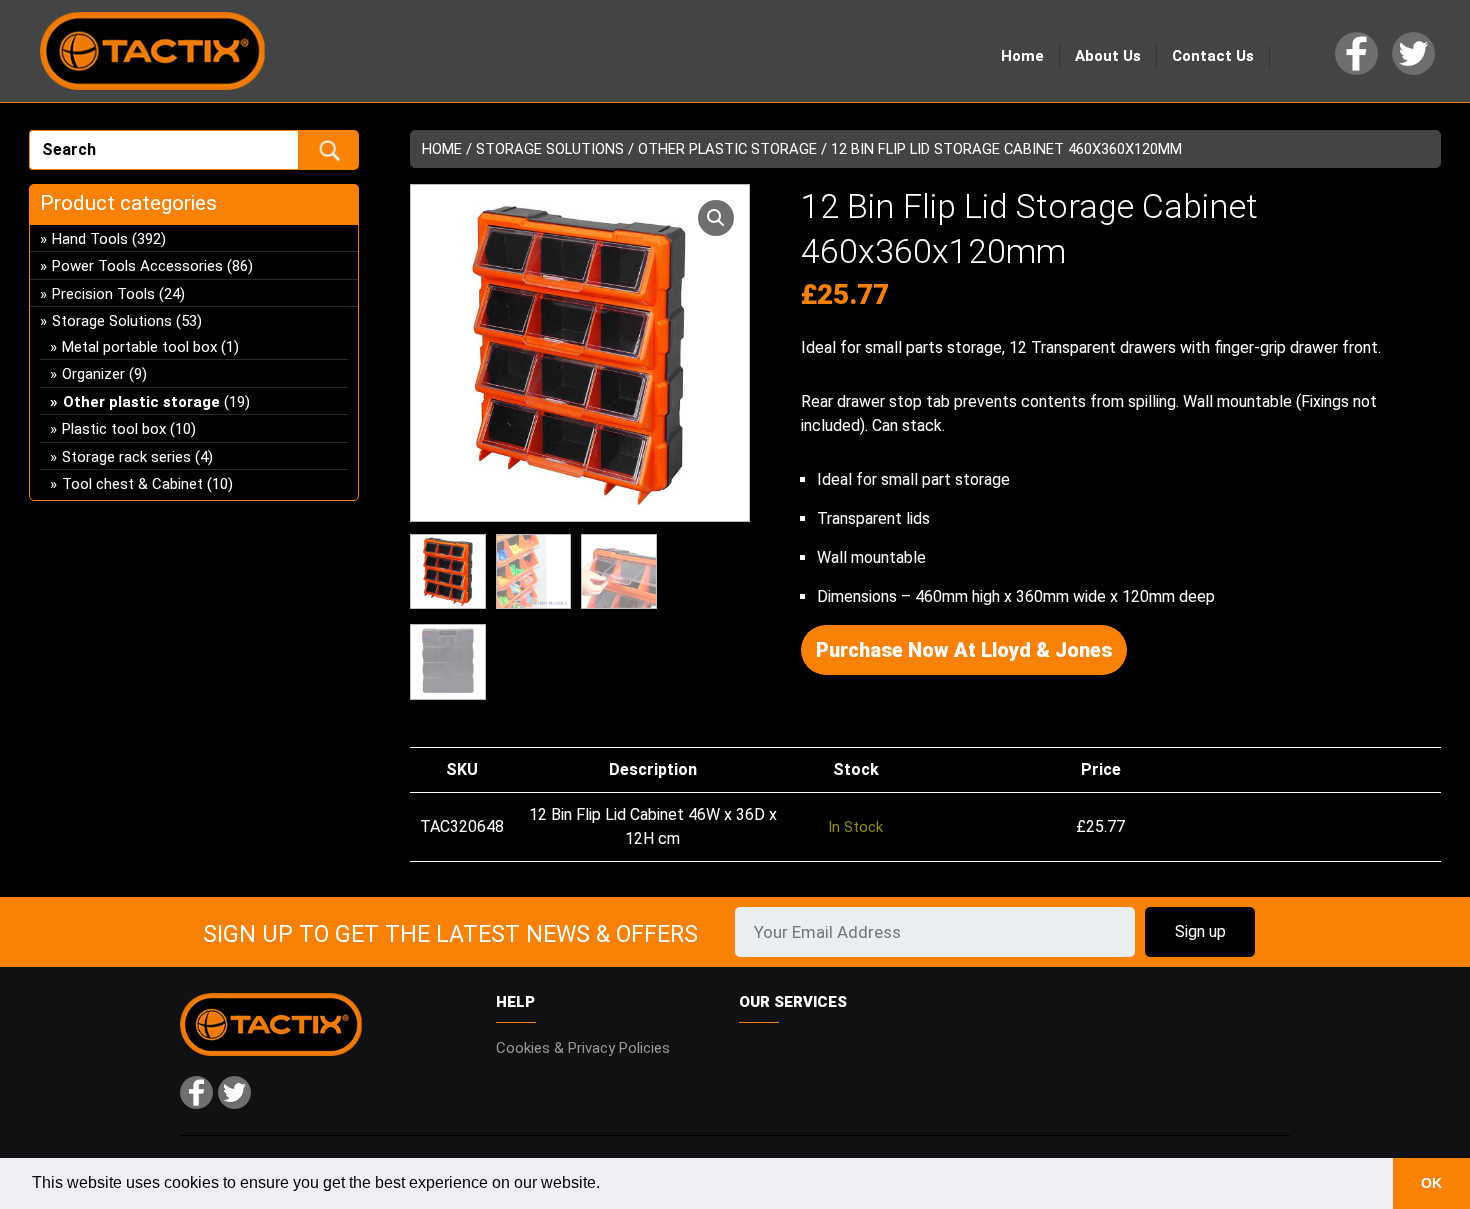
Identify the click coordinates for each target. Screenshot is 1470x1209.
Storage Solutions (550, 149)
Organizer (93, 374)
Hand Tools (90, 239)
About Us (1108, 56)
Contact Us (1213, 56)
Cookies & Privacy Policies (583, 1048)
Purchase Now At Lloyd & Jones (964, 650)
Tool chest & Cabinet (132, 484)
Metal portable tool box (139, 347)
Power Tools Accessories (137, 266)
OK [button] (1431, 1183)
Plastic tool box (114, 429)
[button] (716, 218)
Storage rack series (126, 457)
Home (1022, 56)
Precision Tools (103, 294)
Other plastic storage (727, 149)
